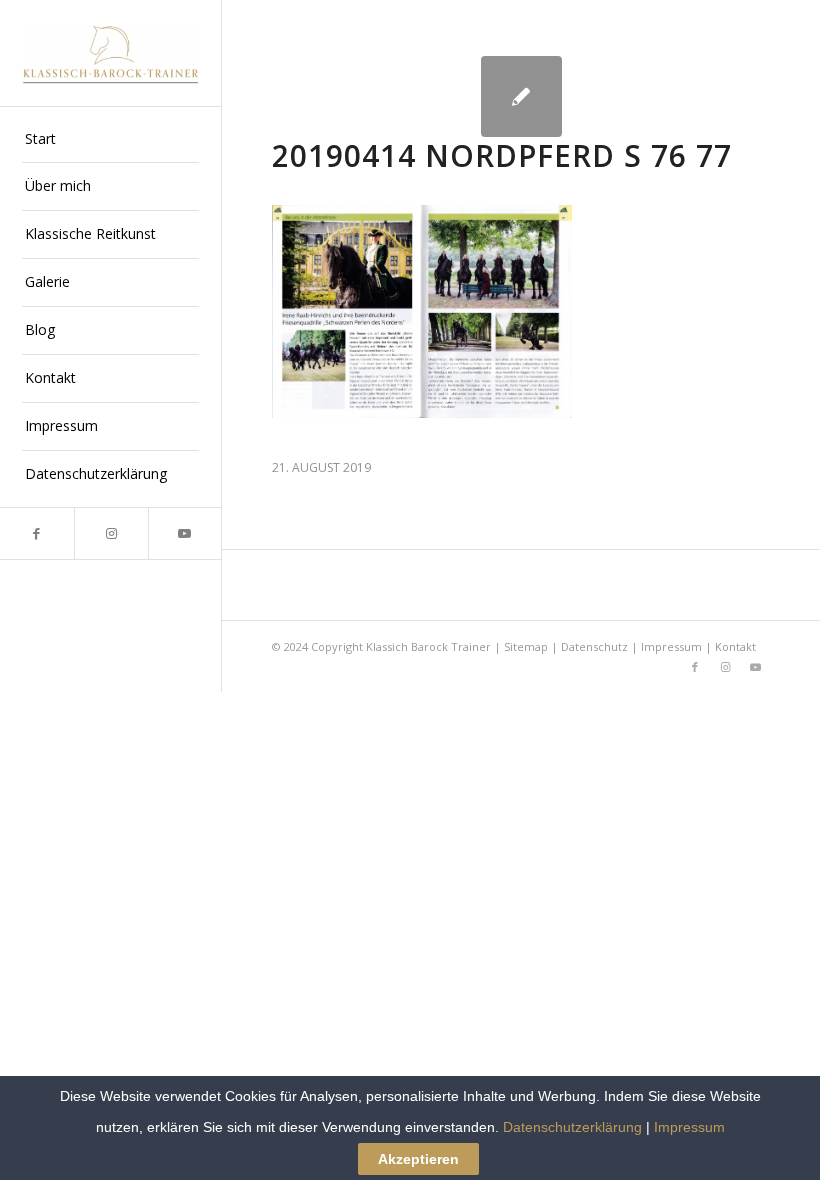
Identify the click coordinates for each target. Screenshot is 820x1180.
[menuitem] (110, 140)
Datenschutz (594, 646)
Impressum (671, 646)
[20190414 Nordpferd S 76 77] (521, 96)
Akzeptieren (418, 1159)
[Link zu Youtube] (185, 533)
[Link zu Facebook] (37, 533)
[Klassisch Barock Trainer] (110, 52)
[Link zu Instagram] (111, 533)
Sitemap (526, 646)
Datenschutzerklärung (572, 1127)
